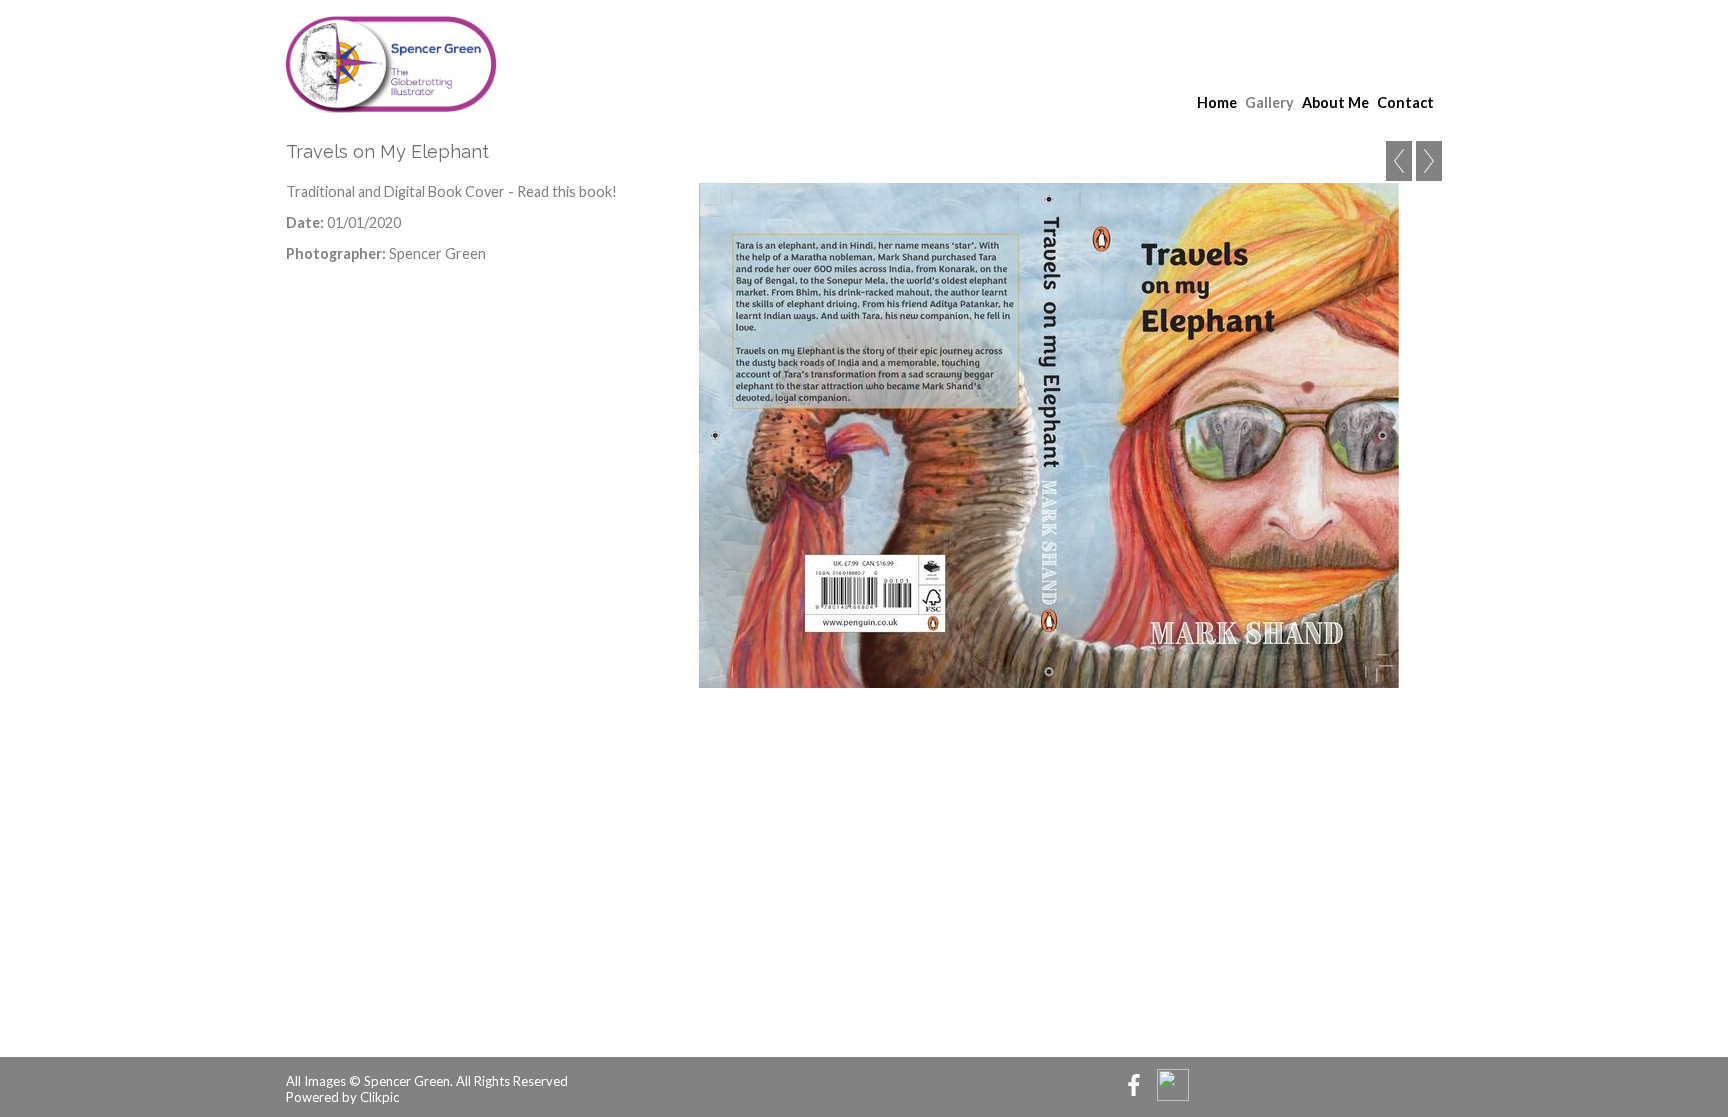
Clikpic (379, 1097)
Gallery (1269, 102)
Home (1217, 102)
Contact (1405, 102)
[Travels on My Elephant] (1049, 435)
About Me (1335, 102)
